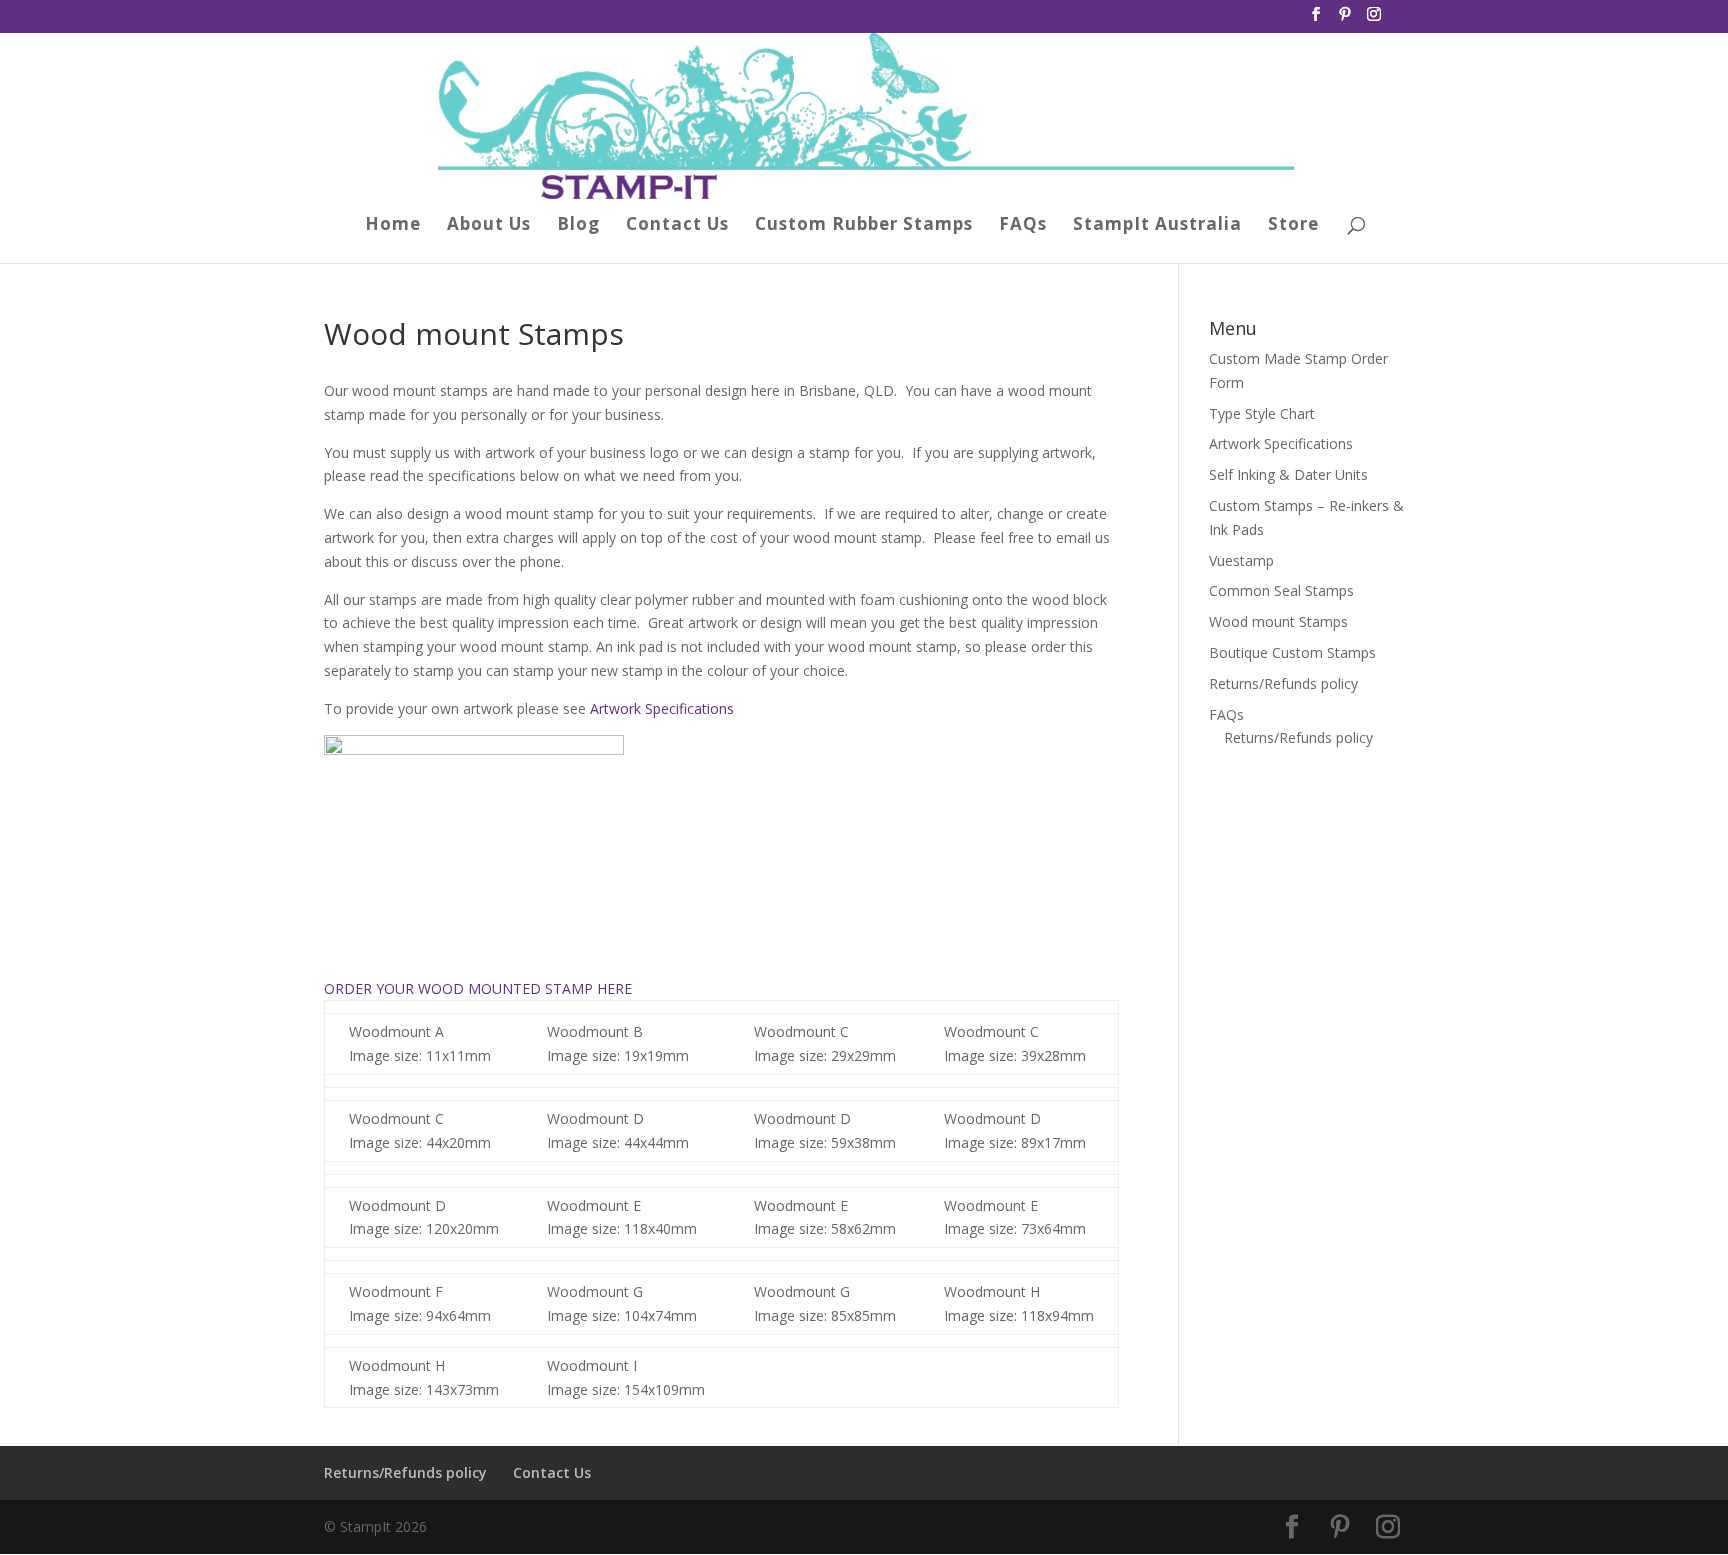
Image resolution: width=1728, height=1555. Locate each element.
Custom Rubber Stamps (864, 226)
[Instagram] (1374, 20)
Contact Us (677, 226)
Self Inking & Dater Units (1288, 474)
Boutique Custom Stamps (1292, 652)
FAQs (1023, 226)
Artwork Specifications (662, 708)
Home (393, 226)
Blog (578, 226)
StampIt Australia (1157, 226)
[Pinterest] (1345, 20)
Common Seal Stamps (1281, 590)
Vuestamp (1241, 560)
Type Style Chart (1262, 413)
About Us (489, 226)
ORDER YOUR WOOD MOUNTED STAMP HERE (478, 988)
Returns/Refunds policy (1283, 683)
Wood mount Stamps (1278, 621)
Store (1293, 226)
